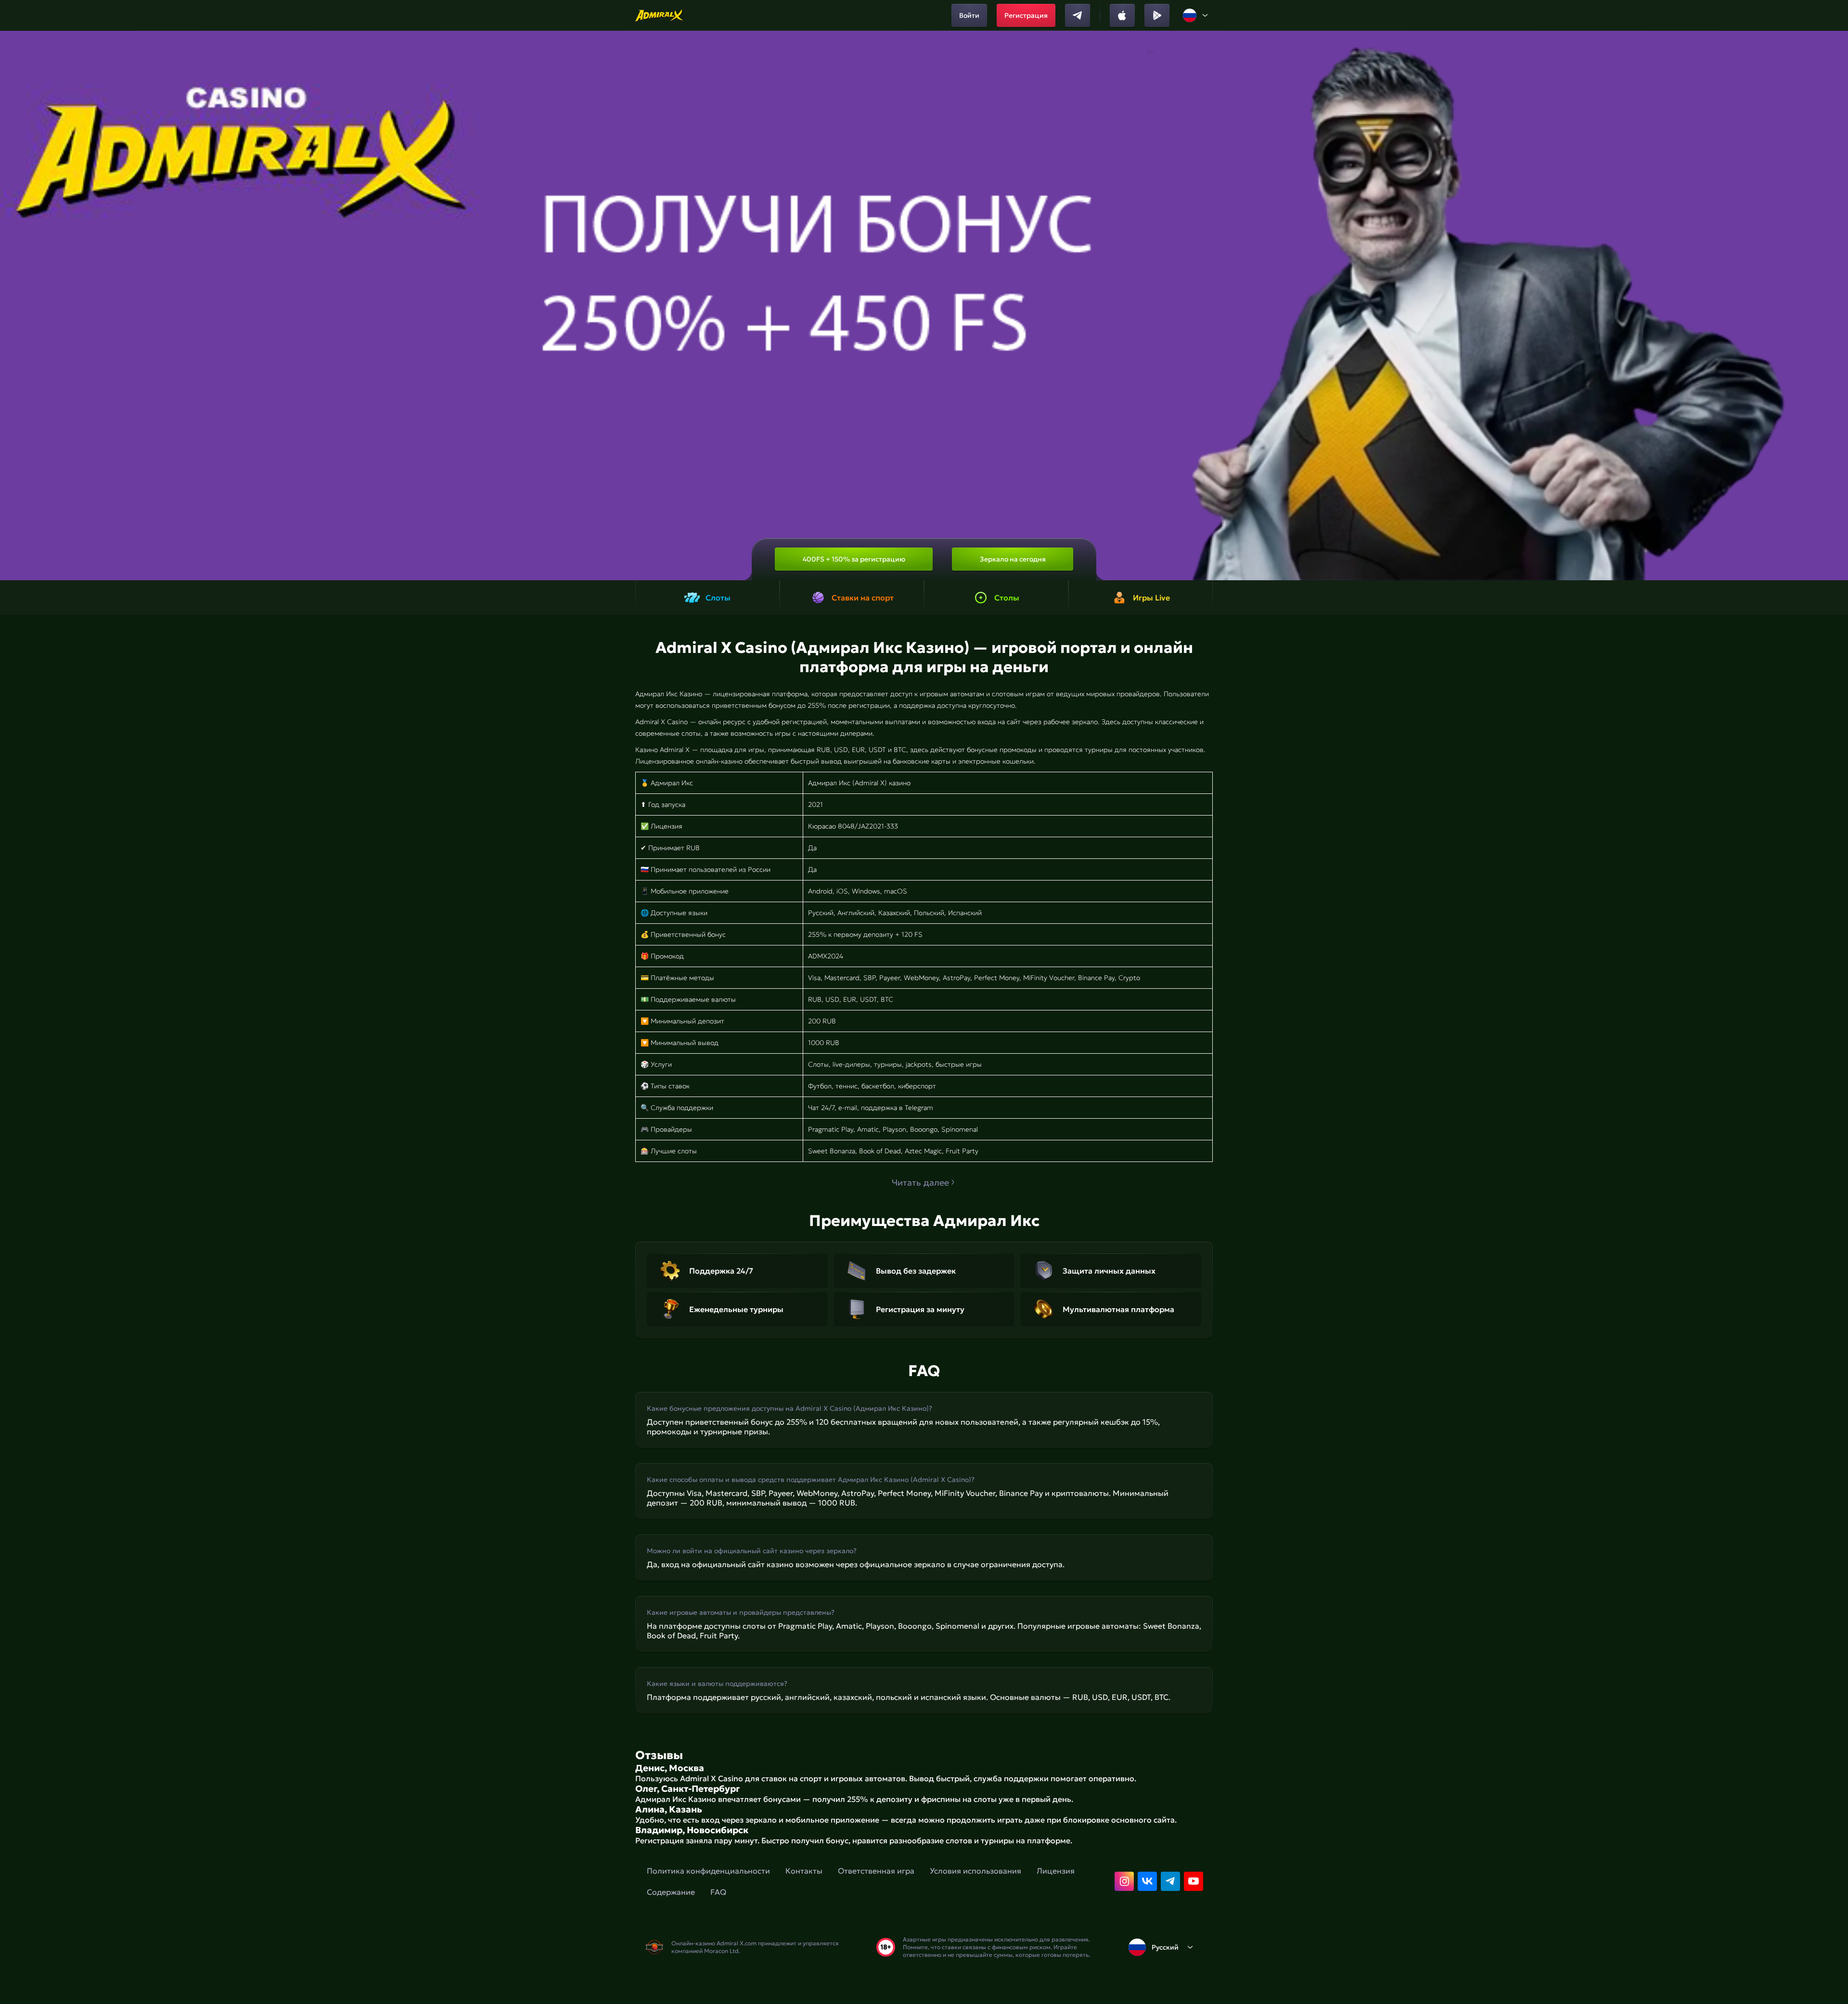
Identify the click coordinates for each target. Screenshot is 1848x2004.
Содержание (671, 1892)
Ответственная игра (876, 1871)
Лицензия (1056, 1871)
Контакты (804, 1871)
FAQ (718, 1892)
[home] (660, 15)
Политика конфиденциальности (708, 1871)
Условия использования (975, 1871)
